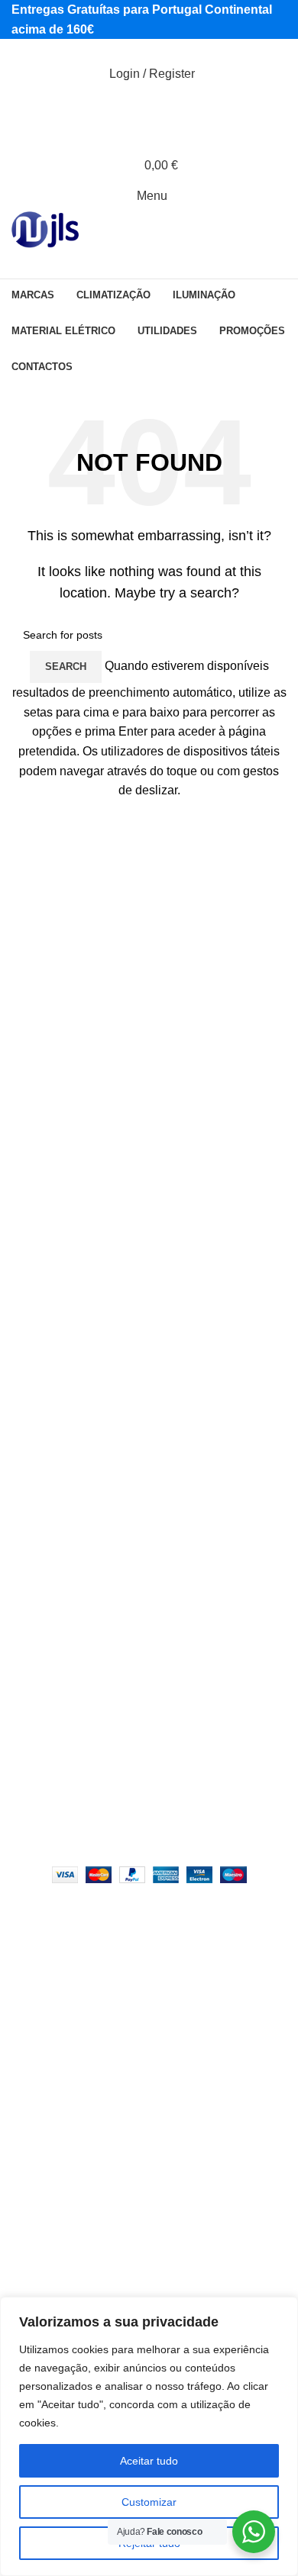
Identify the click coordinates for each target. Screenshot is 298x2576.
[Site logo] (45, 230)
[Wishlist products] (149, 135)
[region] (149, 2436)
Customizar (149, 2502)
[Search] (149, 105)
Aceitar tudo (149, 2461)
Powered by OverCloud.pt (163, 1839)
